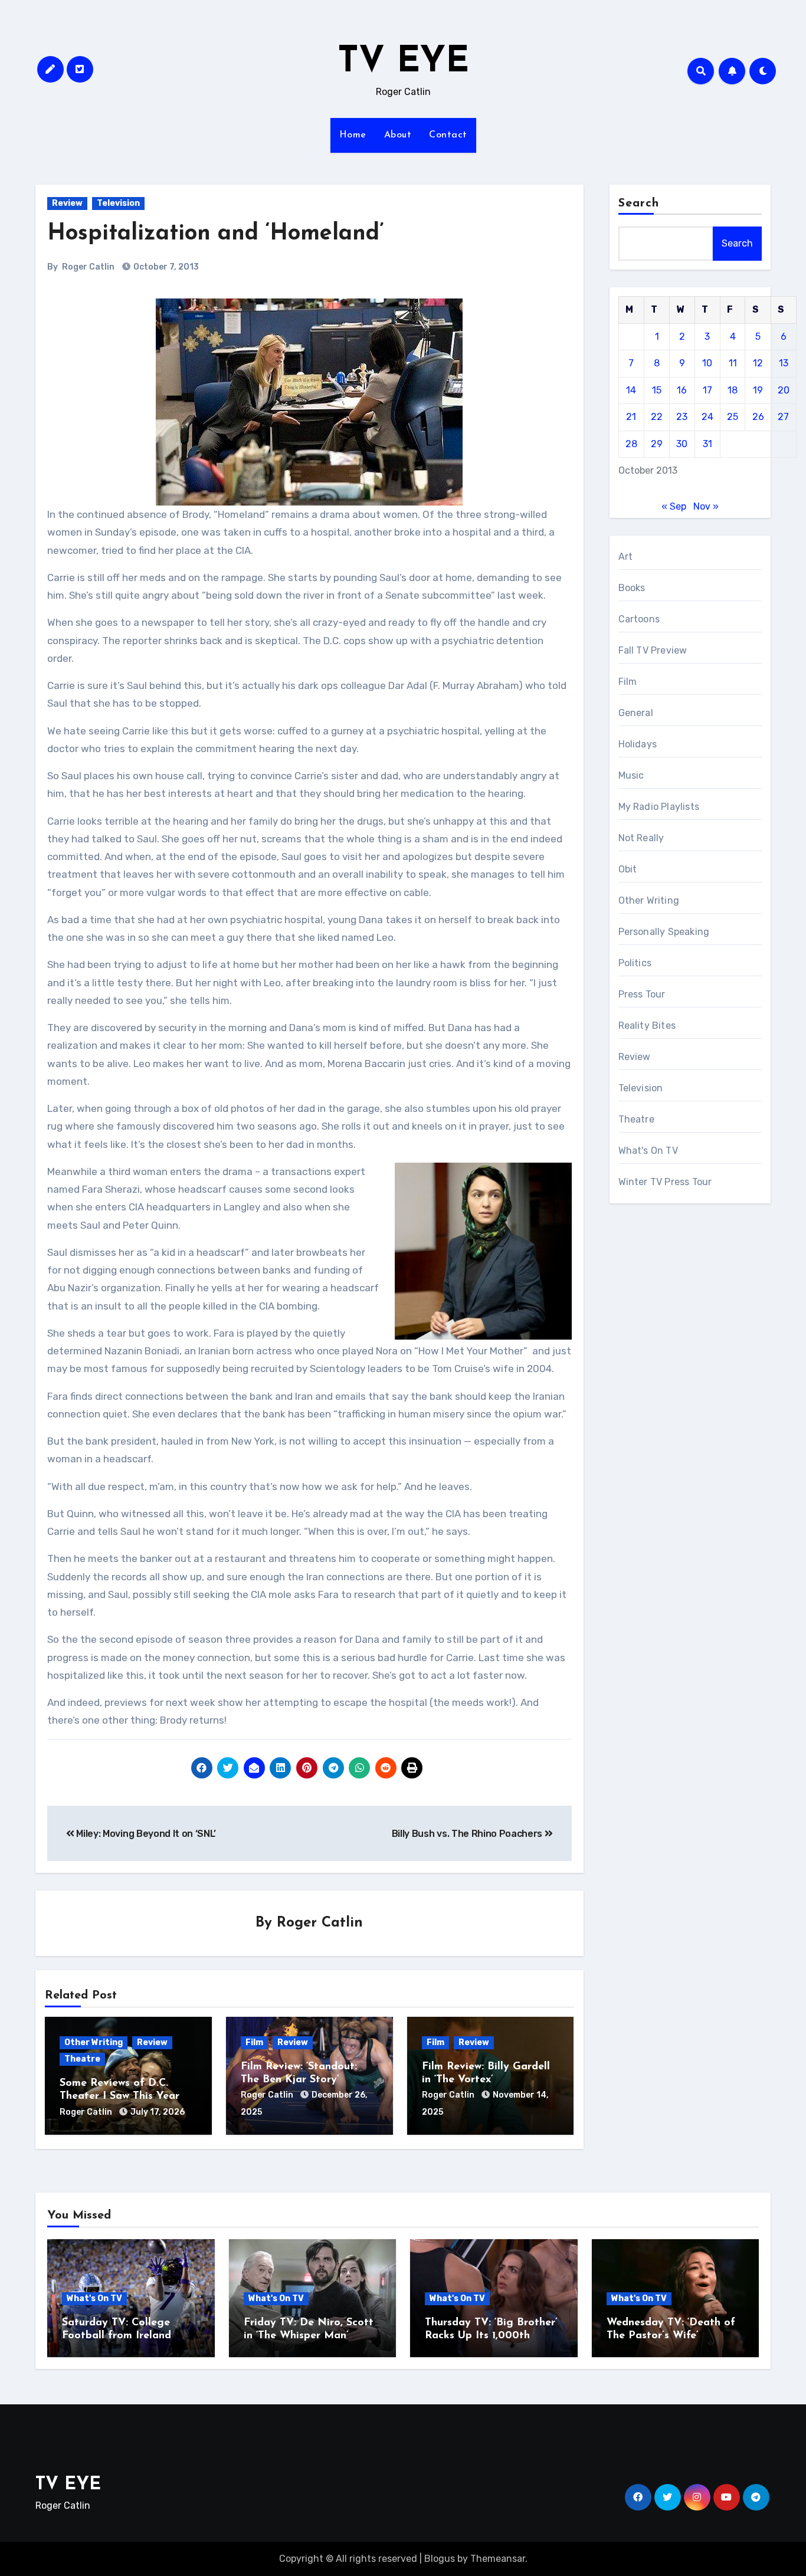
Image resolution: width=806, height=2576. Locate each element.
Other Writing (94, 2042)
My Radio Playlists (659, 807)
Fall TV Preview (653, 650)
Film (254, 2042)
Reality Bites (647, 1026)
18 (733, 390)
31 (707, 444)
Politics (635, 963)
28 (631, 444)
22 (657, 417)
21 (631, 417)
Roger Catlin (88, 267)
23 (682, 417)
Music (631, 775)
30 (682, 444)
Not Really (641, 838)
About (398, 135)
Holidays (638, 744)
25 (733, 417)
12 (758, 363)
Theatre (82, 2059)
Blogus (440, 2559)
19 (758, 390)
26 (758, 417)
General (636, 713)
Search (639, 204)
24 (707, 417)
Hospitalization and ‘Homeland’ (215, 234)
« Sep (674, 506)
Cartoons (639, 619)
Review (67, 203)
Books (632, 588)
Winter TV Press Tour (665, 1182)
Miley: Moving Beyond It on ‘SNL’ (145, 1834)
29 (657, 444)
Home (353, 135)
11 (733, 363)
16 (682, 390)
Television (118, 203)
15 (657, 390)
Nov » (706, 506)
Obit (628, 869)
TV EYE (403, 63)
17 (707, 390)
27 (783, 417)
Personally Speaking (664, 932)
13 (784, 363)
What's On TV (648, 1151)
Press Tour (642, 994)
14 (631, 390)
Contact (448, 135)
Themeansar (498, 2559)
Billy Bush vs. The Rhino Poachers (468, 1834)
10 (707, 363)
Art (626, 557)
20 (784, 390)
